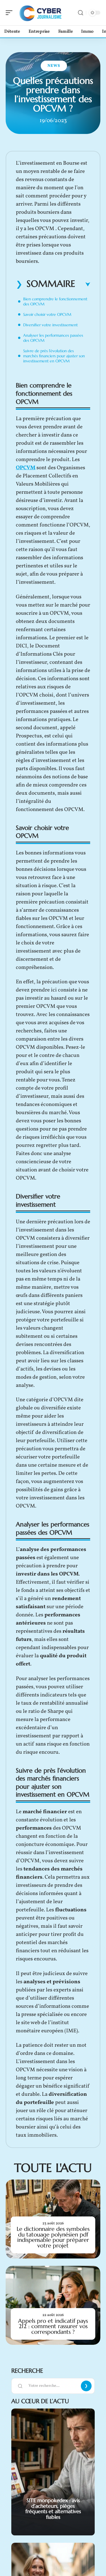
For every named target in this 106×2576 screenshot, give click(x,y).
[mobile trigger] (10, 13)
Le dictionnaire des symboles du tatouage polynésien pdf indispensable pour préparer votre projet (53, 2237)
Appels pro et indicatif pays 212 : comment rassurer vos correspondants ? (53, 2326)
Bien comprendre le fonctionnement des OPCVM (55, 301)
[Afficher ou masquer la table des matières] (83, 285)
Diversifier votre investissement (50, 325)
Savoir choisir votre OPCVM (47, 314)
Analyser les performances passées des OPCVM (53, 338)
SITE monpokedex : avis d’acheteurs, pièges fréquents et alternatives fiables (53, 2509)
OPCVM (26, 468)
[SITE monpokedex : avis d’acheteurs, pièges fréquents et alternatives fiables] (53, 2472)
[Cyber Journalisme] (41, 13)
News (54, 66)
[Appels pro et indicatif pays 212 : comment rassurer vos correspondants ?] (53, 2305)
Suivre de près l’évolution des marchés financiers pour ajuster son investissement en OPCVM (54, 356)
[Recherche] (81, 13)
